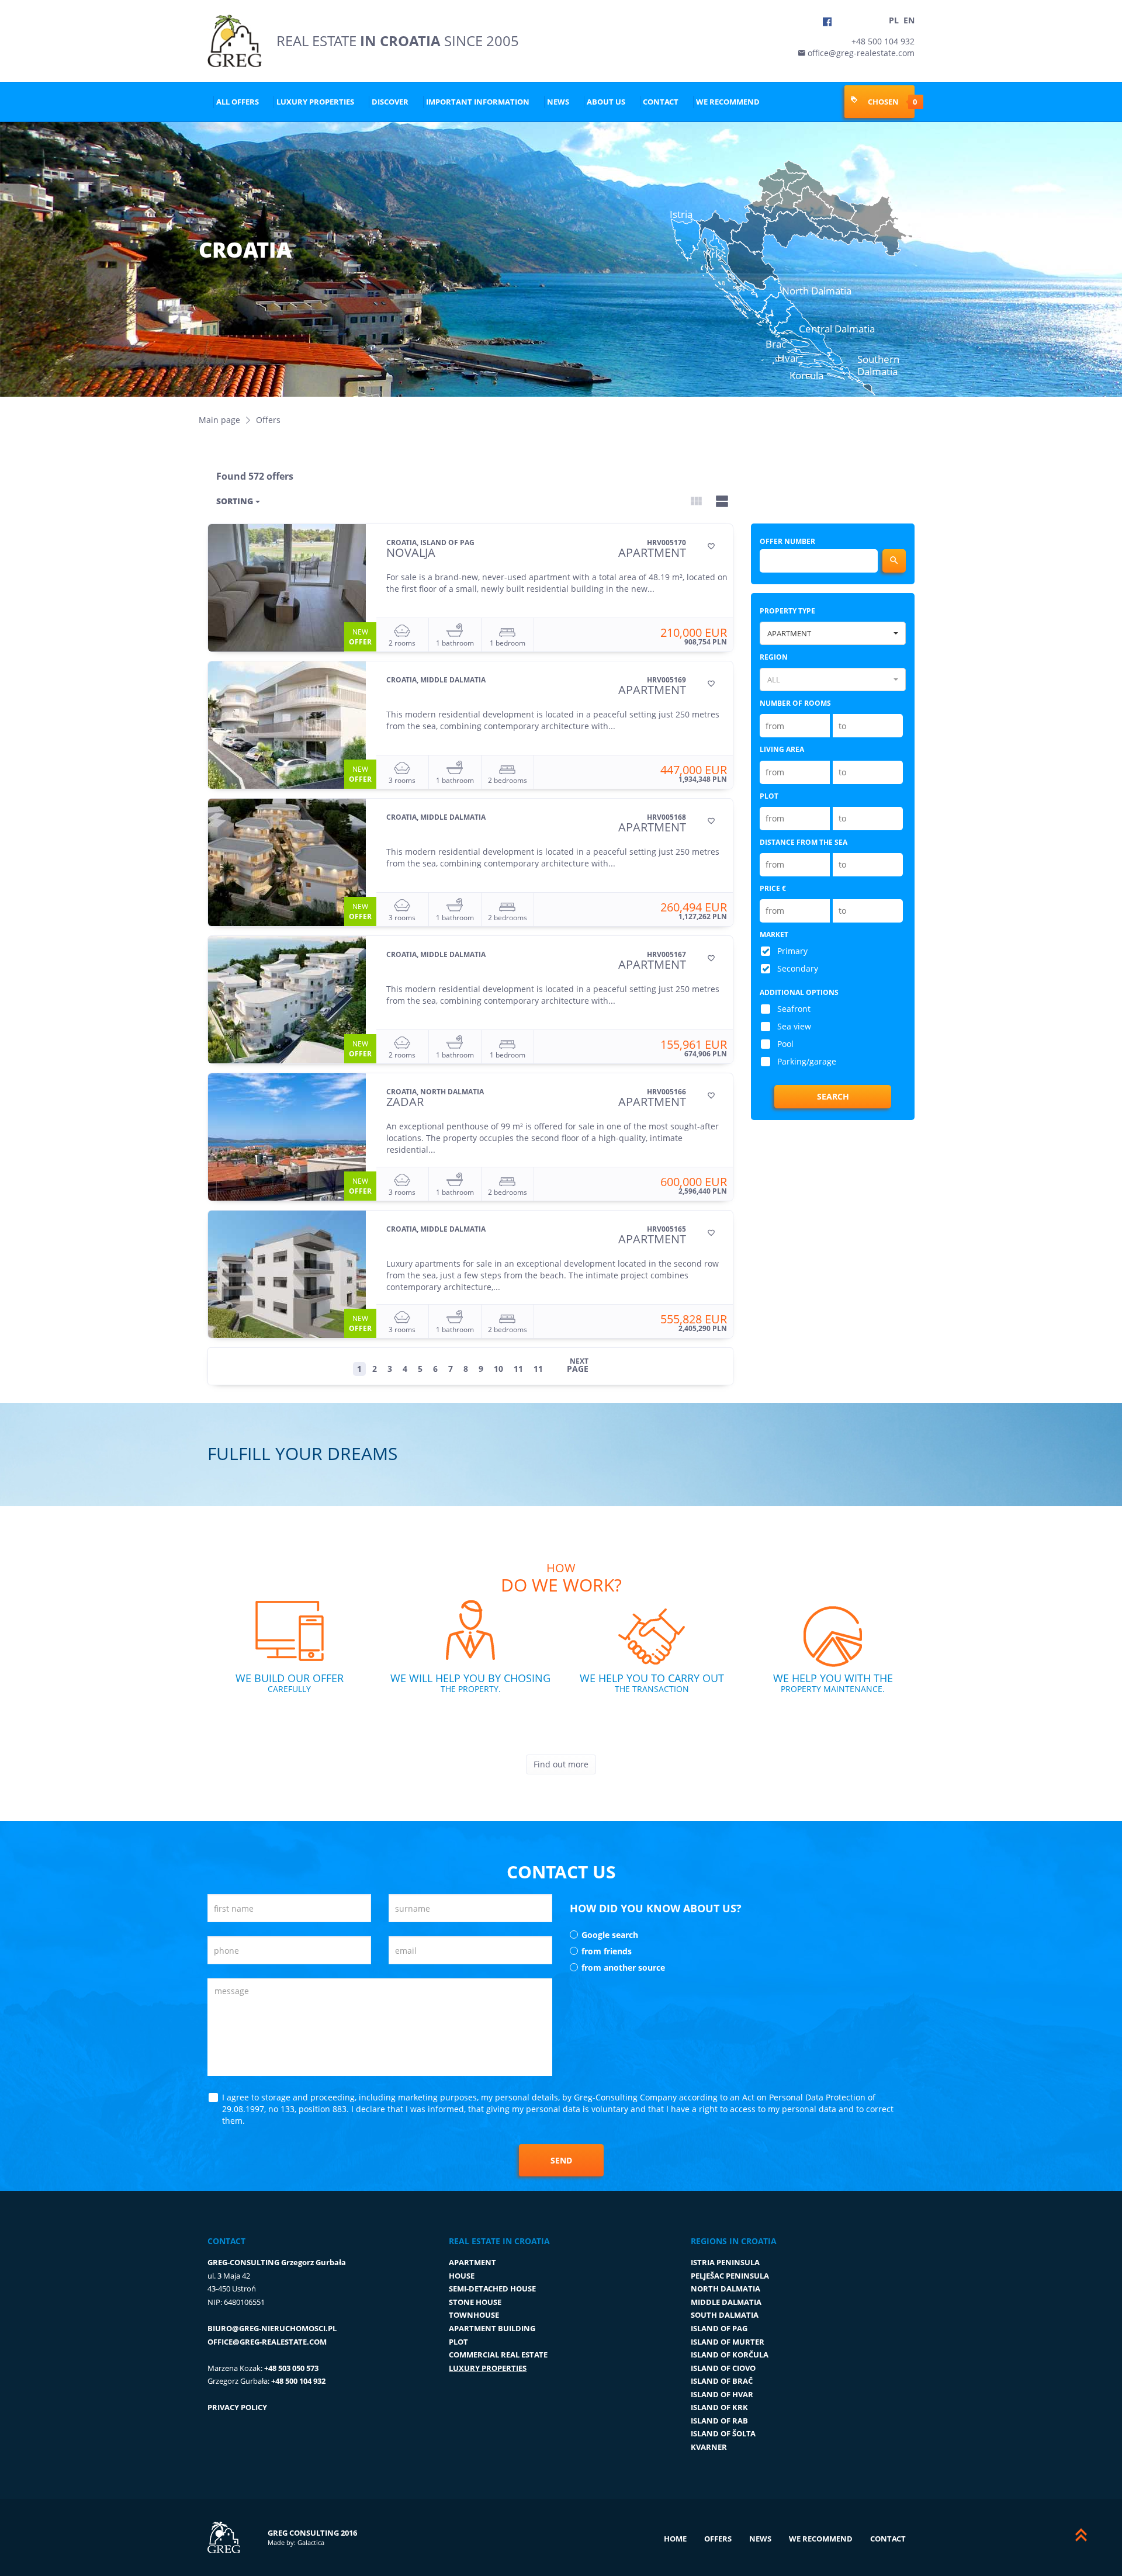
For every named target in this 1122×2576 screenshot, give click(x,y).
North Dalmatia (726, 2289)
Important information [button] (478, 102)
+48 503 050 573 (291, 2368)
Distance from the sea (804, 842)
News (558, 102)
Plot (769, 796)
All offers (238, 102)
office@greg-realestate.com (860, 53)
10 (498, 1369)
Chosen (882, 101)
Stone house (475, 2302)
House (462, 2276)
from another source (623, 1967)
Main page (219, 420)
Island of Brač (722, 2381)
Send (561, 2160)
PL (894, 20)
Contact (661, 102)
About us (606, 102)
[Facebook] (827, 22)
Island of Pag (719, 2328)
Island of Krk (719, 2407)
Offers (718, 2539)
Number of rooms (795, 703)
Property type (787, 611)
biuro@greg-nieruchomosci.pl (272, 2328)
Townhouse (474, 2315)
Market (774, 935)
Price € (773, 888)
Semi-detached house (492, 2289)
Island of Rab (719, 2421)
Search (833, 1096)
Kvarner (709, 2447)
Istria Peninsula (725, 2262)
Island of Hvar (722, 2394)
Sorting (236, 501)
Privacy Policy (237, 2407)
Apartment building (492, 2328)
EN (909, 20)
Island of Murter (728, 2342)
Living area (782, 749)
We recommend (728, 102)
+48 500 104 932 (883, 41)
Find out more (561, 1764)
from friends (607, 1951)
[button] (833, 633)
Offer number (787, 541)
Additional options (799, 992)
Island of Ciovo (723, 2368)
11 (518, 1369)
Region (774, 657)
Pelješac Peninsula (730, 2276)
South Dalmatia (725, 2315)
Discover (390, 102)
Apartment (472, 2262)
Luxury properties (315, 102)
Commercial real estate (498, 2355)
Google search (610, 1935)
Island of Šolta (723, 2433)
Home (675, 2539)
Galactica (311, 2542)
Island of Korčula (730, 2355)
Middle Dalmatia (726, 2302)
